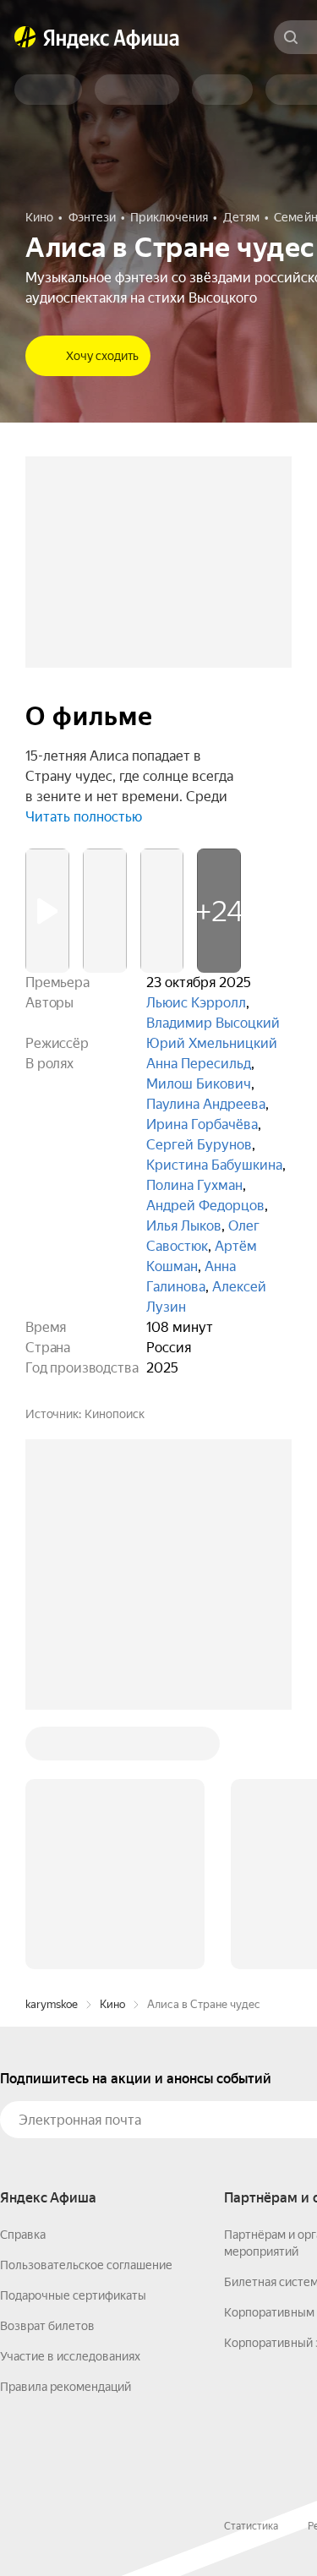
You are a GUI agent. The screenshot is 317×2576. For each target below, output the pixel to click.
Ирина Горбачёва (202, 1124)
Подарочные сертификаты (73, 2295)
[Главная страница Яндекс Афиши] (25, 37)
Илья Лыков (184, 1226)
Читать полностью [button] (84, 817)
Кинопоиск (115, 1414)
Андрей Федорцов (205, 1206)
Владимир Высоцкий (213, 1023)
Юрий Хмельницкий (212, 1043)
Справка (23, 2235)
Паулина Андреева (206, 1104)
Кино (112, 2004)
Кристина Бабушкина (214, 1165)
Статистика (251, 2526)
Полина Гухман (194, 1185)
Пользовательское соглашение (86, 2265)
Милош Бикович (199, 1084)
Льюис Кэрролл (196, 1003)
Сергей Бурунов (199, 1145)
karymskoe (52, 2004)
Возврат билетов (47, 2326)
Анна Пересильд (199, 1064)
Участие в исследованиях (70, 2356)
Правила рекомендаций (66, 2387)
